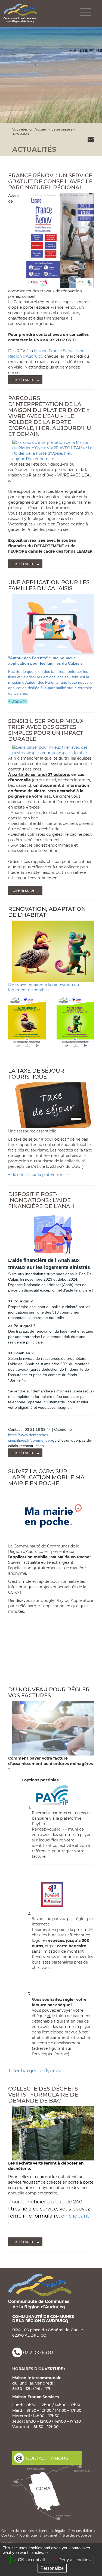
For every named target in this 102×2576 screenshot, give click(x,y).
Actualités (20, 134)
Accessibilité (82, 2531)
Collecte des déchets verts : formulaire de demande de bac (43, 2095)
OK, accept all (31, 2560)
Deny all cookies (74, 2560)
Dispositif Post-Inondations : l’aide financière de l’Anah (41, 1200)
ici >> (63, 1829)
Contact (8, 2535)
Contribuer (29, 2535)
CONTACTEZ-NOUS (47, 2458)
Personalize (52, 2568)
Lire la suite (24, 380)
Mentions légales (53, 2531)
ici (59, 1957)
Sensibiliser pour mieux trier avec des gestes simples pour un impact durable (46, 730)
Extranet (50, 2535)
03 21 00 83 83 (38, 2353)
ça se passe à (62, 129)
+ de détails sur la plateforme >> (38, 1175)
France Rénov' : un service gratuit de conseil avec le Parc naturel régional (50, 181)
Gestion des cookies (18, 2531)
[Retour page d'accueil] (21, 13)
